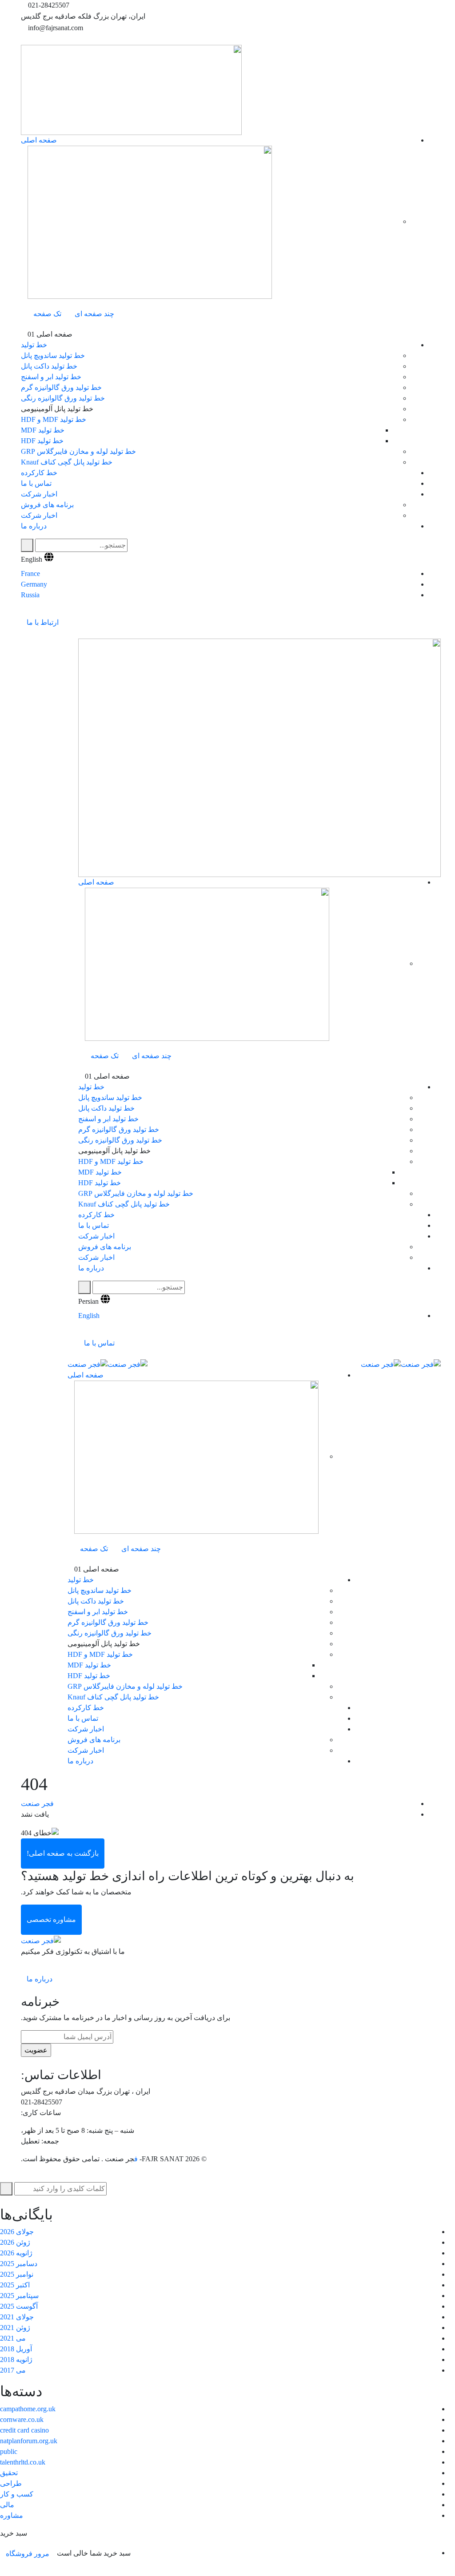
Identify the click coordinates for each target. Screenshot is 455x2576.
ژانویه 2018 (16, 2360)
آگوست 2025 (19, 2306)
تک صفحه (47, 314)
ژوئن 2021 (15, 2328)
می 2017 (13, 2370)
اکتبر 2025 (15, 2285)
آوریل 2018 (16, 2349)
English (32, 559)
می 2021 (13, 2338)
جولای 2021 (17, 2317)
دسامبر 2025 (19, 2264)
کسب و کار (17, 2494)
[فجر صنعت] (421, 1364)
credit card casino (24, 2430)
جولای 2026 (17, 2232)
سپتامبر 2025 (19, 2296)
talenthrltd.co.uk (23, 2462)
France (30, 574)
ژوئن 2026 (15, 2242)
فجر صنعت (37, 1804)
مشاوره (12, 2515)
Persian (88, 1301)
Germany (34, 584)
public (9, 2451)
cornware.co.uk (22, 2419)
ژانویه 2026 (16, 2253)
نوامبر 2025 (17, 2274)
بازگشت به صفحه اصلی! (63, 1853)
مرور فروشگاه (28, 2554)
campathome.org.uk (28, 2409)
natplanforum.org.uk (29, 2441)
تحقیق (9, 2473)
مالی (7, 2505)
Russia (30, 595)
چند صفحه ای (94, 314)
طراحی (11, 2483)
